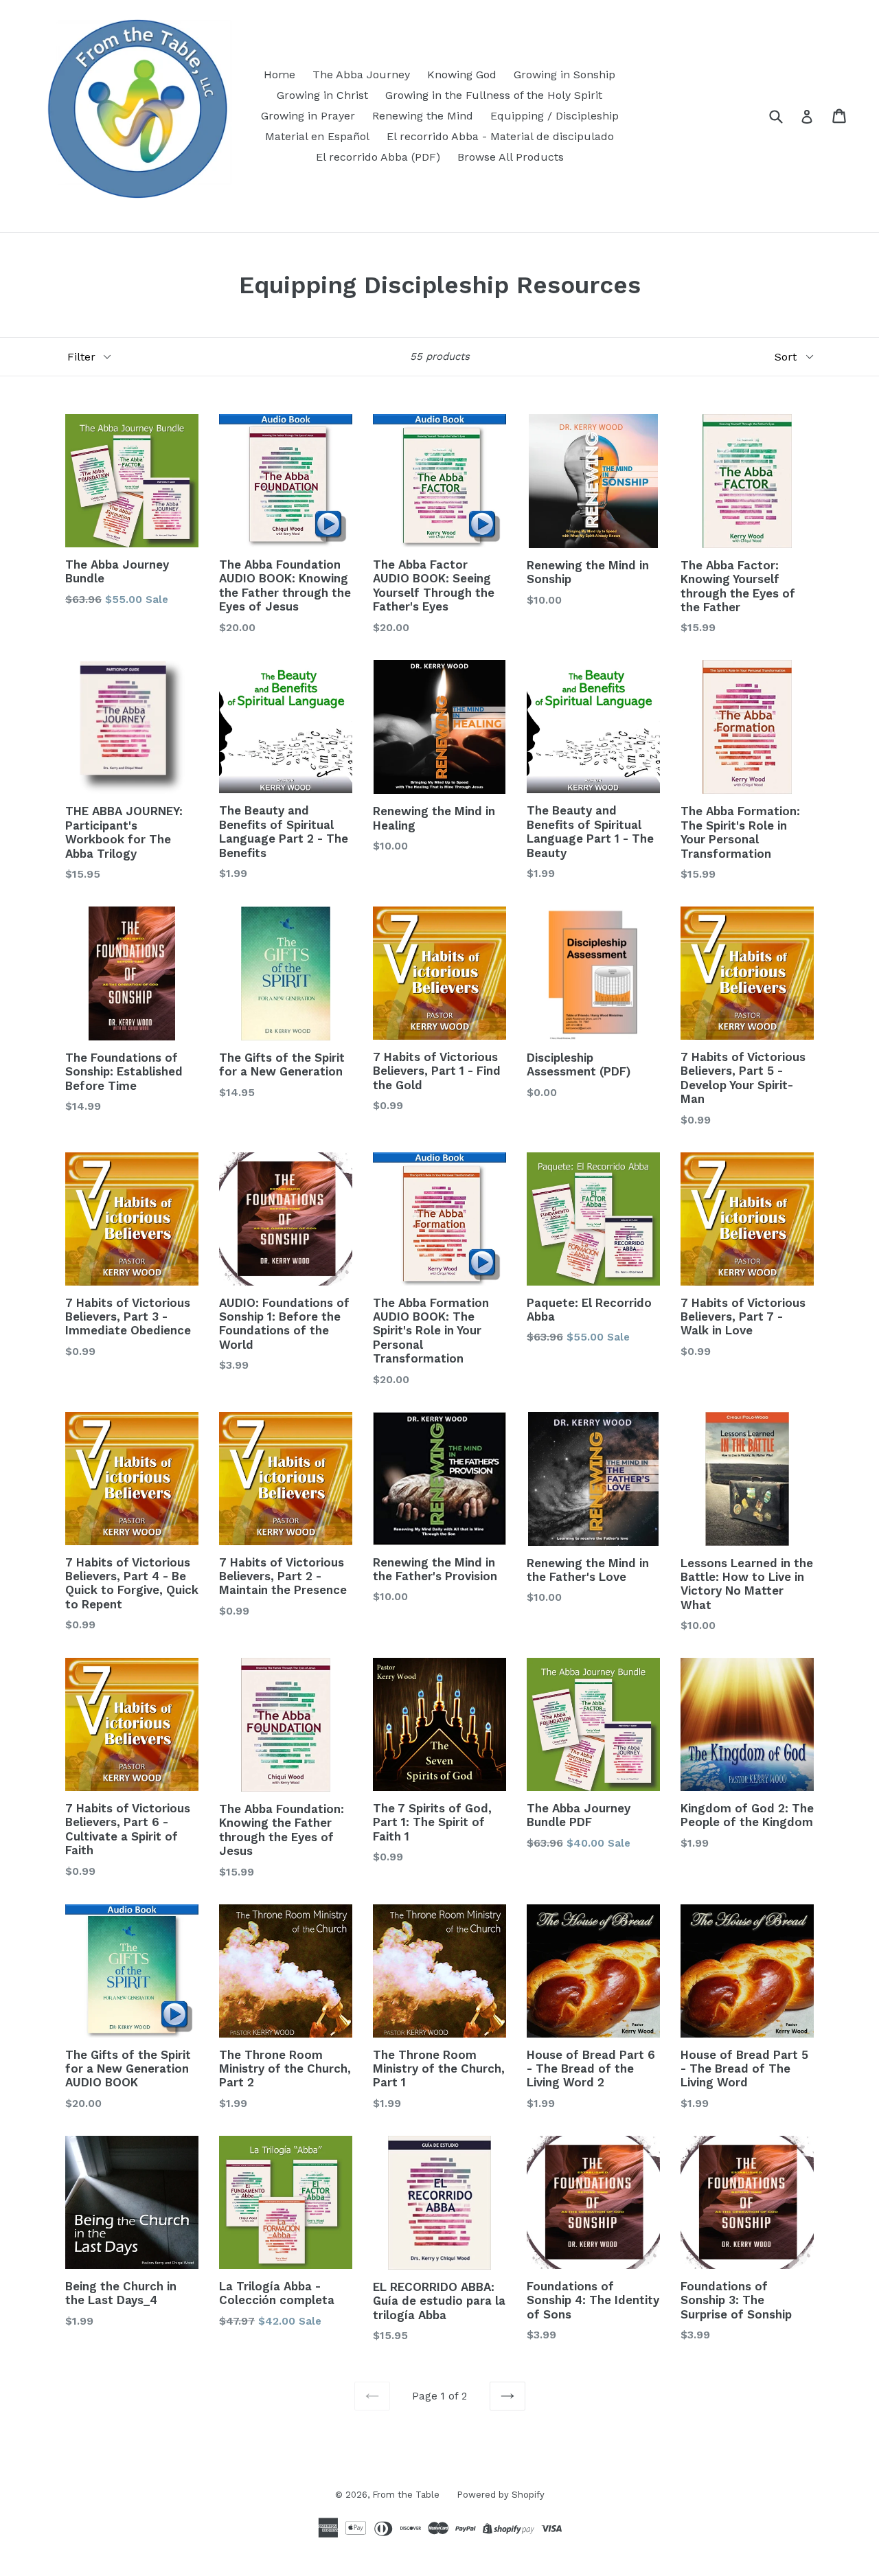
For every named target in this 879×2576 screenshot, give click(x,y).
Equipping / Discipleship (555, 116)
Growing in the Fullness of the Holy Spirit (494, 95)
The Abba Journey (361, 75)
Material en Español (317, 136)
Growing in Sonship (564, 75)
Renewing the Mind (423, 116)
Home (279, 75)
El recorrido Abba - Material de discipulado (500, 136)
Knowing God (462, 75)
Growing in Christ (322, 95)
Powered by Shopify (501, 2495)
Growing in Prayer (308, 116)
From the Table (406, 2495)
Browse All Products (511, 157)
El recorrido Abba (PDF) (378, 157)
